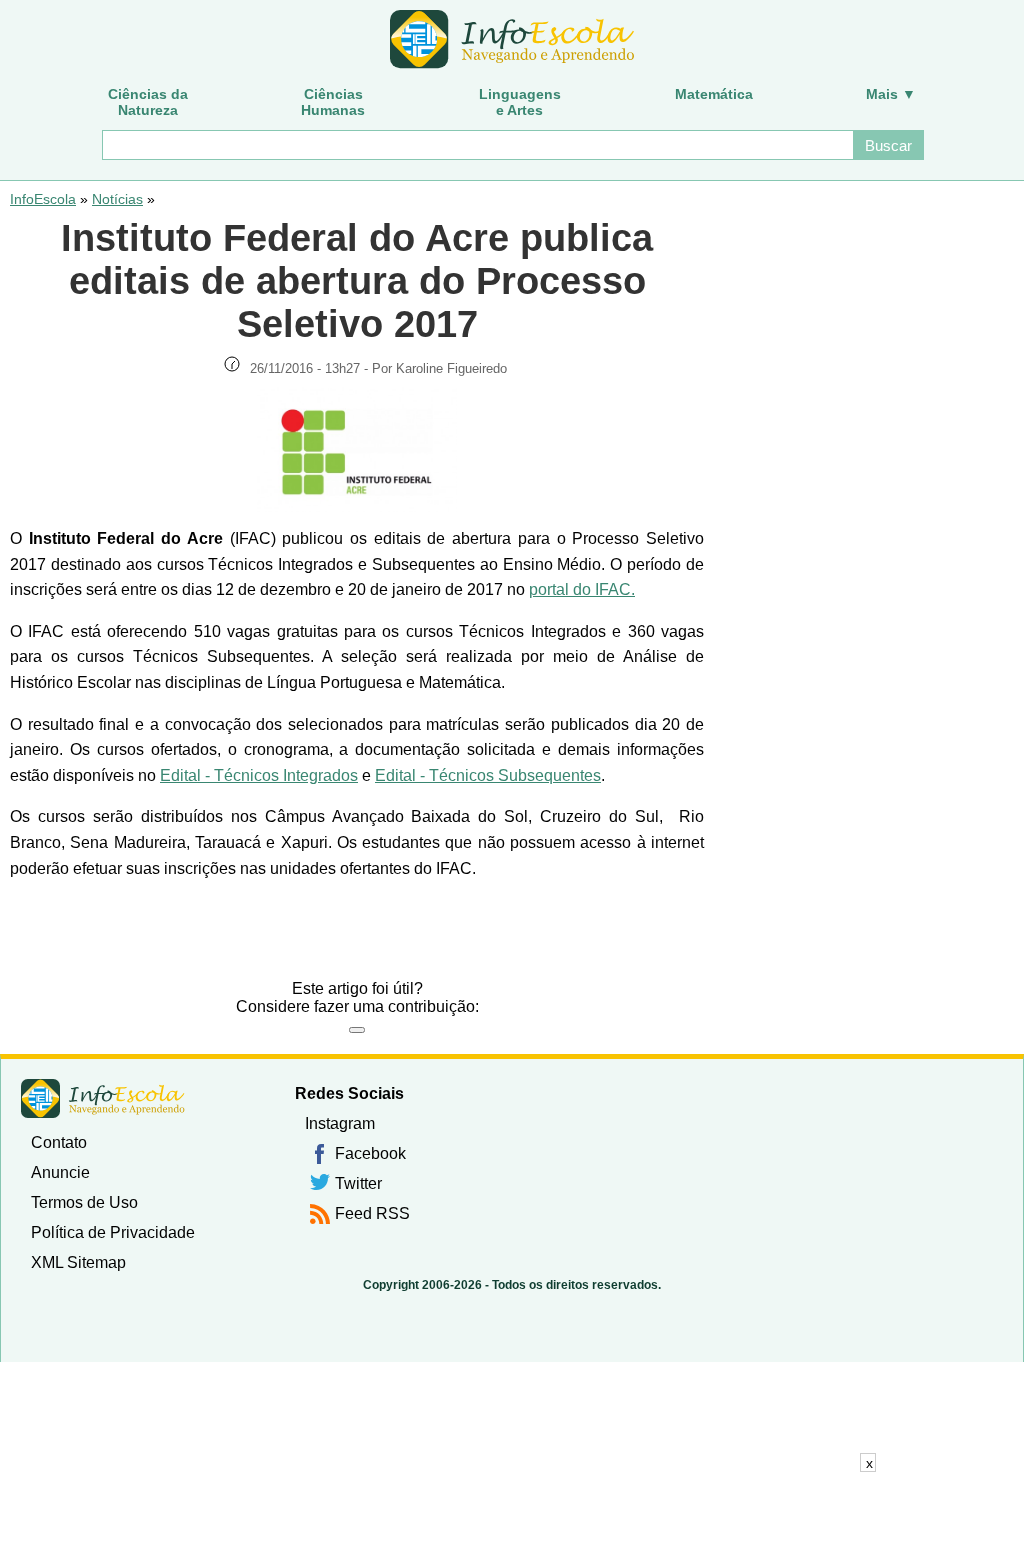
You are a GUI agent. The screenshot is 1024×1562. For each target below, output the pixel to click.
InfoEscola (43, 199)
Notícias (117, 199)
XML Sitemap (78, 1262)
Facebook (370, 1153)
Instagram (340, 1123)
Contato (59, 1142)
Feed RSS (372, 1213)
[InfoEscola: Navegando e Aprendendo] (512, 40)
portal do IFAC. (582, 589)
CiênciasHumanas (333, 102)
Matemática (714, 94)
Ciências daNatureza (148, 102)
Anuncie (60, 1172)
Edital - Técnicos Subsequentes (488, 775)
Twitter (358, 1183)
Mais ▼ (891, 94)
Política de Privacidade (113, 1232)
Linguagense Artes (520, 102)
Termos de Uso (84, 1202)
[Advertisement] (512, 1517)
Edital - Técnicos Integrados (259, 775)
